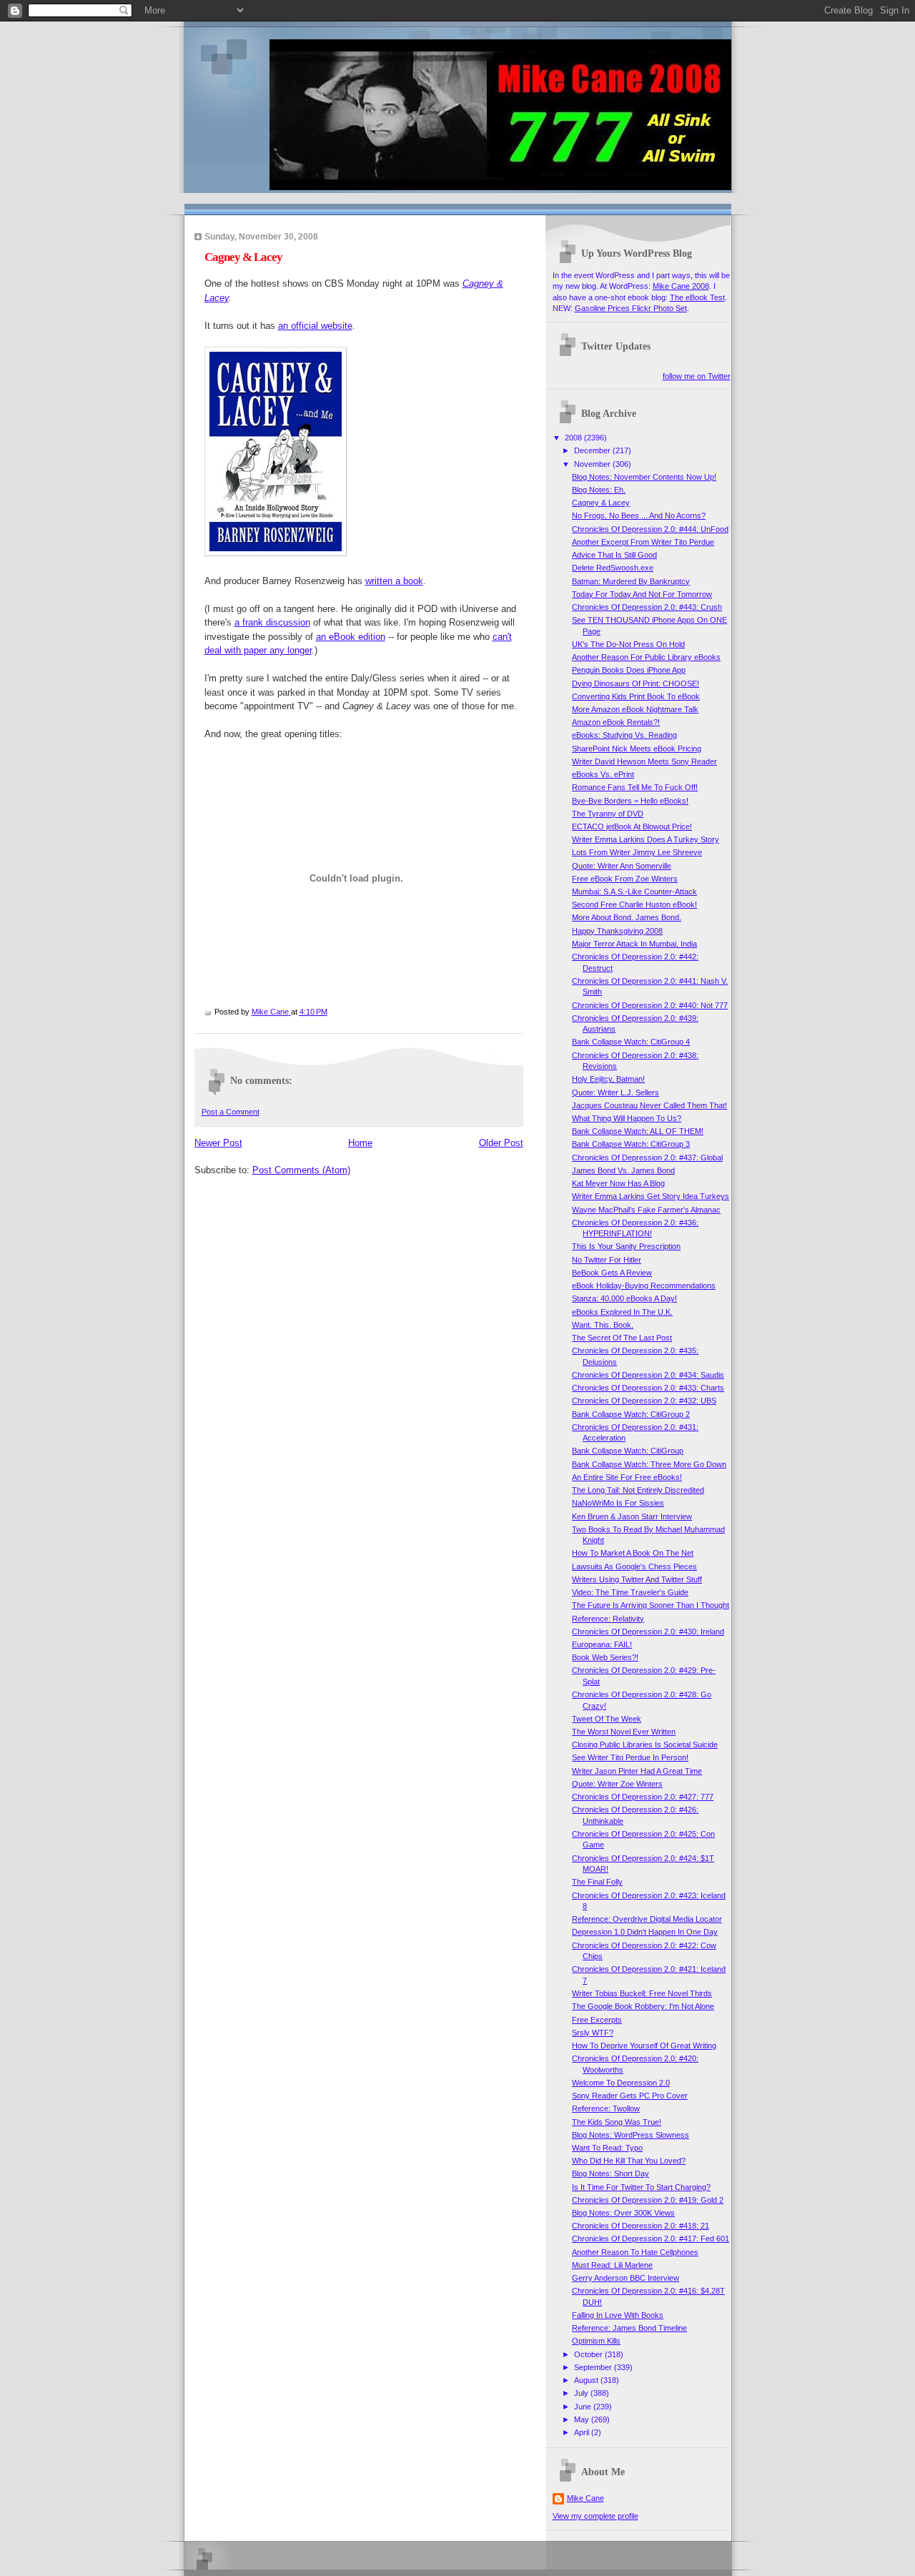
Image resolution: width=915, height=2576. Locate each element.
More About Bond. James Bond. (627, 917)
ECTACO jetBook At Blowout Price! (632, 826)
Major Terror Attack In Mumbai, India (634, 944)
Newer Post (218, 1143)
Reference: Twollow (606, 2108)
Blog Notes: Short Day (610, 2173)
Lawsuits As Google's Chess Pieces (634, 1566)
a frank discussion (272, 622)
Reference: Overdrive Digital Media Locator (647, 1919)
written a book (394, 581)
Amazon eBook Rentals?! (616, 722)
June (584, 2407)
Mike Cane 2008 (681, 286)
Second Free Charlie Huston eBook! (634, 904)
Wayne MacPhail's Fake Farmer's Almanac (646, 1210)
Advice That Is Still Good (614, 555)
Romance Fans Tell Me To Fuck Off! (635, 787)
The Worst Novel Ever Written (624, 1732)
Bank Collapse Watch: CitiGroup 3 (631, 1144)
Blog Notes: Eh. (599, 490)
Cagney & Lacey (601, 503)
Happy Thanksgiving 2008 (617, 931)
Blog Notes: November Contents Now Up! (644, 477)
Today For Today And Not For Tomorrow (642, 594)
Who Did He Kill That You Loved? (629, 2161)
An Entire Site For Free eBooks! (627, 1477)
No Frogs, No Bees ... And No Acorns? (639, 515)
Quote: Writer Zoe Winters (617, 1784)
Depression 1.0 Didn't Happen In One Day (645, 1932)
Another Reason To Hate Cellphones (635, 2252)
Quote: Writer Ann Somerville (622, 866)
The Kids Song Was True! (617, 2122)
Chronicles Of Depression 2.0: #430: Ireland (648, 1632)
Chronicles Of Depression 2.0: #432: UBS (644, 1401)
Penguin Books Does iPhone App (629, 670)
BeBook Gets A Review (612, 1273)
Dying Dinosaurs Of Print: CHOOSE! (635, 684)
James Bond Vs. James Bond (623, 1170)
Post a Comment (231, 1112)
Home (360, 1143)
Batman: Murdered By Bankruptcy (631, 581)
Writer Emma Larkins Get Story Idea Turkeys (651, 1196)
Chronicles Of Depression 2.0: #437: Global (647, 1158)
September (594, 2367)
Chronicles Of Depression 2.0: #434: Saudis (648, 1375)
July (582, 2393)
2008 (574, 438)
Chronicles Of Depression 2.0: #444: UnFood (650, 529)
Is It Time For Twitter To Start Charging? (641, 2187)
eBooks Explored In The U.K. (622, 1312)
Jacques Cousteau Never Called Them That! (649, 1105)
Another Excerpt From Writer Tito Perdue (643, 542)
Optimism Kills (596, 2341)
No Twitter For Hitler (607, 1260)
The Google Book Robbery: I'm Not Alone (643, 2006)
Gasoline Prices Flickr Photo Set (631, 308)
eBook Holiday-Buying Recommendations (644, 1285)
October (589, 2354)
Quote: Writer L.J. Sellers (615, 1092)
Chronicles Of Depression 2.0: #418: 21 (640, 2226)
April (583, 2432)
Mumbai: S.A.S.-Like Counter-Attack (634, 892)
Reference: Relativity (608, 1619)
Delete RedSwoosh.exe (613, 568)
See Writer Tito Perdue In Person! (630, 1757)
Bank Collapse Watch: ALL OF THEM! (638, 1131)
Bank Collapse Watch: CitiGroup (628, 1451)
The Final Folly (597, 1882)
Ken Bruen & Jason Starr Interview (632, 1516)
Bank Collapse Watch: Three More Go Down (649, 1464)
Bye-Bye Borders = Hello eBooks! (630, 801)
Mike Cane (585, 2498)
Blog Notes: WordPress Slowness (630, 2135)
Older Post (501, 1143)
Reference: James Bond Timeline (629, 2328)
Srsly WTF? (593, 2033)
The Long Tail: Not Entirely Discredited (638, 1490)
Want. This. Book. (603, 1325)
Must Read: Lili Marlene (612, 2265)
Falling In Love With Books (618, 2315)
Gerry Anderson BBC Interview (625, 2278)
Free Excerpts (597, 2020)
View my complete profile (595, 2516)
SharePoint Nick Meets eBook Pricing (637, 749)
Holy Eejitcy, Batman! (608, 1079)
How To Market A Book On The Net (633, 1553)
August (587, 2380)
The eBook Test (697, 297)
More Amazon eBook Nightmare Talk (635, 709)
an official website (315, 326)
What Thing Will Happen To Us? (627, 1118)
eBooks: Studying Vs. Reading (624, 735)
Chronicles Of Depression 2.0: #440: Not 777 (650, 1005)
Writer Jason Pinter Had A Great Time (637, 1771)
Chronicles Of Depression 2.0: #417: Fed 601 (651, 2239)
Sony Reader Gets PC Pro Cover (630, 2096)
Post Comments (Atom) (301, 1170)
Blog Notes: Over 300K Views (623, 2213)
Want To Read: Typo (607, 2148)
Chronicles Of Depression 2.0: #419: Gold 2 (648, 2200)
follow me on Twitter (697, 376)
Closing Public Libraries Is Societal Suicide (645, 1745)
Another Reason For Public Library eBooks (646, 657)
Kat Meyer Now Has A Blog (618, 1183)
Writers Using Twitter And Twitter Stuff (637, 1579)
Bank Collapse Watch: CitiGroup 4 (631, 1042)
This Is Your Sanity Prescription (626, 1246)
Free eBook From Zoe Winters (625, 879)
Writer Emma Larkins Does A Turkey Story (646, 839)
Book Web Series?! (605, 1657)
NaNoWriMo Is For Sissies (618, 1503)
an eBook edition (351, 637)
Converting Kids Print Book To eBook (636, 696)
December (593, 450)
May (583, 2419)
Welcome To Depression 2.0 (621, 2083)
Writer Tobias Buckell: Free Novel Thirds (642, 1993)
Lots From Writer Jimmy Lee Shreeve (637, 852)
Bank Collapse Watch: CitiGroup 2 (631, 1414)
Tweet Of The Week (607, 1719)
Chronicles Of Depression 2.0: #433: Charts (648, 1388)
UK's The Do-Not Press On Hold (628, 644)
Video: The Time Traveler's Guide (630, 1592)
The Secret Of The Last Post (622, 1338)
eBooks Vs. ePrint (603, 774)
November (593, 464)
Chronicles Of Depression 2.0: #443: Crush (647, 607)
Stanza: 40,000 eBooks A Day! (624, 1298)
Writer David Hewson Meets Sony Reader (644, 761)
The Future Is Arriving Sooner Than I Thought (651, 1605)
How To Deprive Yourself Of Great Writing (644, 2045)
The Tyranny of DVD (608, 814)
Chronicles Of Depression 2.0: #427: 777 (643, 1797)
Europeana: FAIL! (602, 1644)
